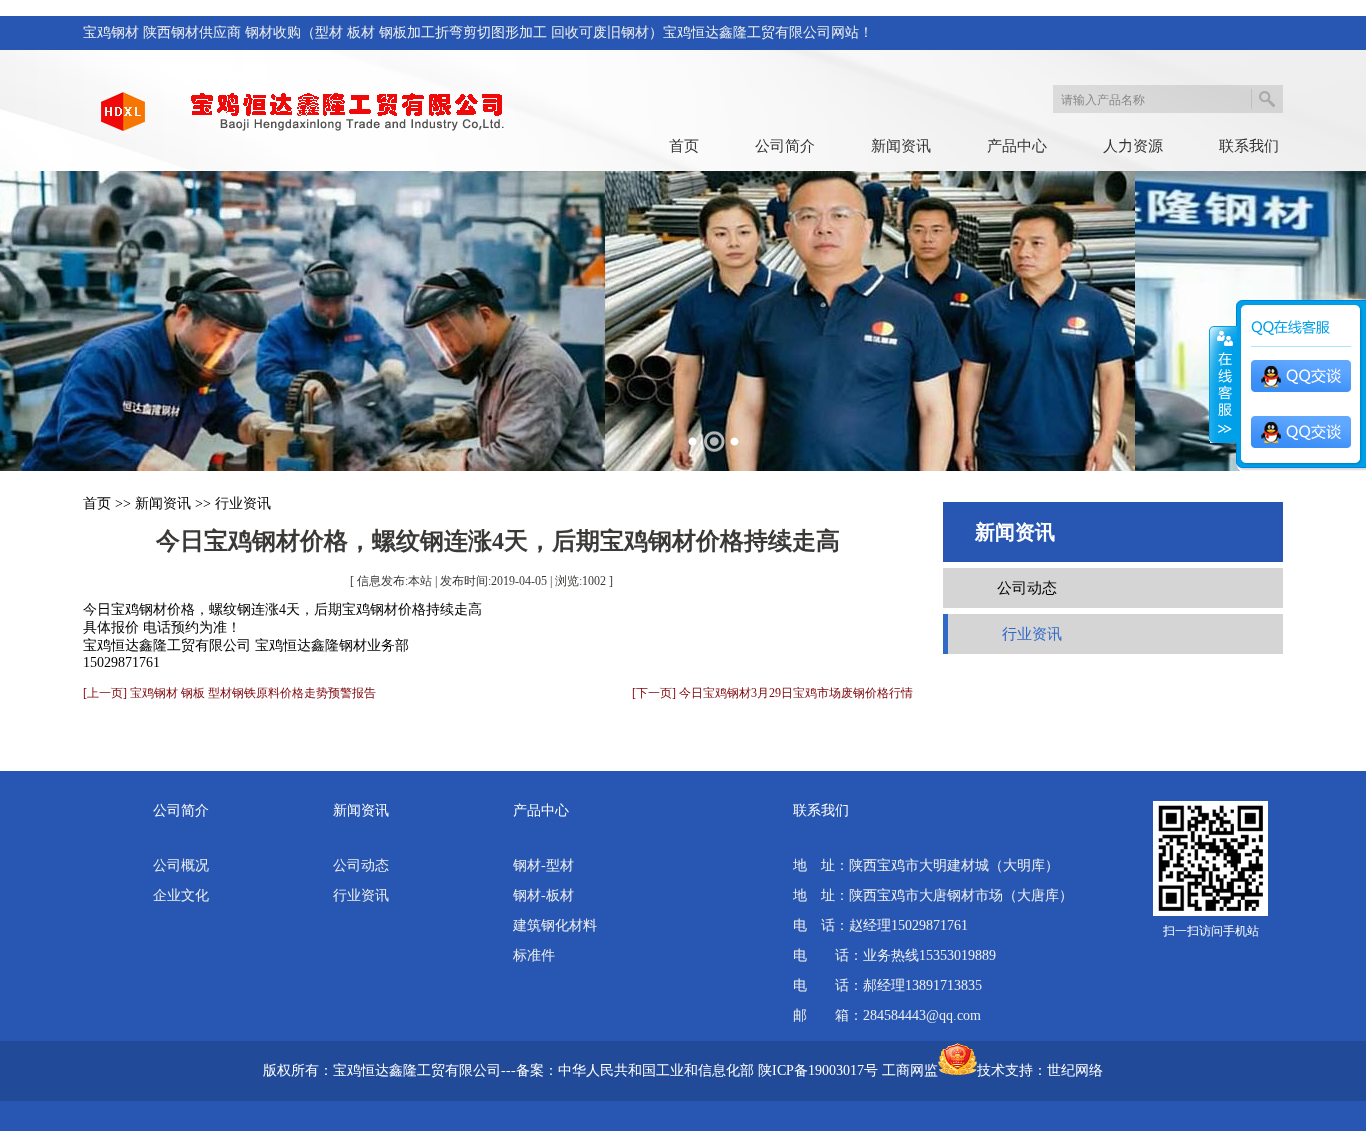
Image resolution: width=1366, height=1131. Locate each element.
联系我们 (1249, 146)
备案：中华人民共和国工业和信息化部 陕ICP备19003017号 (697, 1070)
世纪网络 (1075, 1070)
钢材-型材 (543, 865)
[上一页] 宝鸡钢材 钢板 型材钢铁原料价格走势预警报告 (229, 693)
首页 (684, 146)
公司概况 (181, 865)
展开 (1223, 385)
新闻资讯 (901, 146)
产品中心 (1017, 146)
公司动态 (1027, 588)
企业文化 (181, 895)
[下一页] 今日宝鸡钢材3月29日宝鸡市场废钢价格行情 (772, 693)
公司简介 (785, 146)
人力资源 (1133, 146)
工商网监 (910, 1070)
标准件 (534, 955)
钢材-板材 (543, 895)
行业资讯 (243, 503)
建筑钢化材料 (555, 925)
